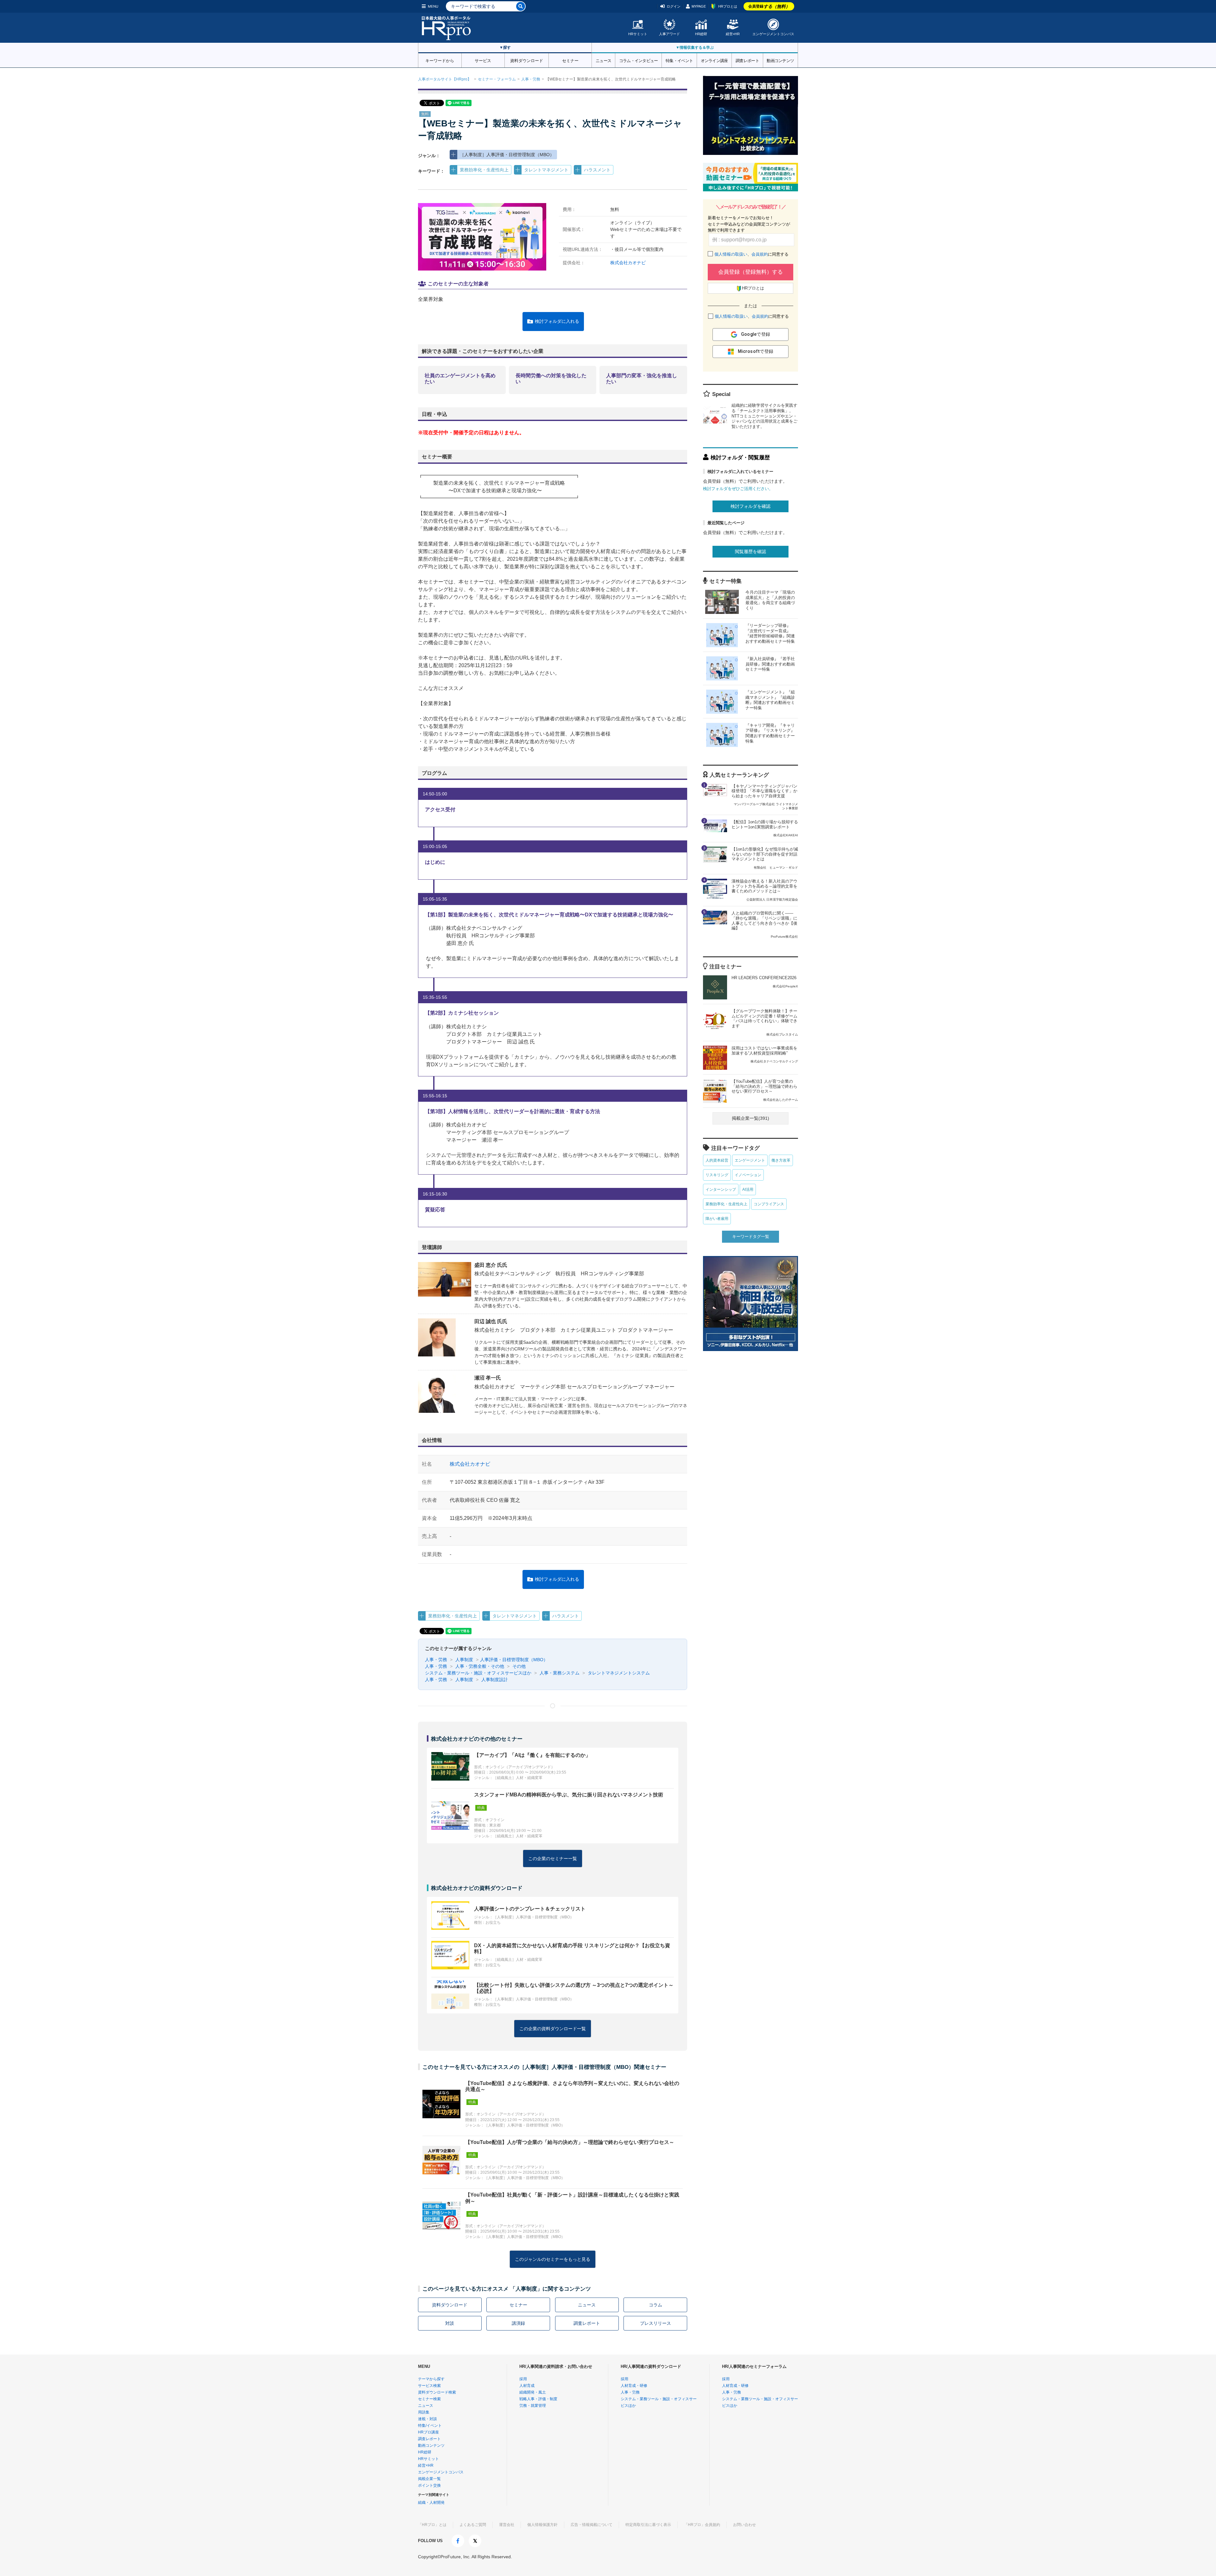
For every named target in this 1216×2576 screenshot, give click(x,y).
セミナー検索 (429, 2399)
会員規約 (760, 254)
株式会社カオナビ (628, 263)
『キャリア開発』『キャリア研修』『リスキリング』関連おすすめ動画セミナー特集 (770, 733)
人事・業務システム (559, 1673)
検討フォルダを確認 (750, 506)
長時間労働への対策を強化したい (551, 379)
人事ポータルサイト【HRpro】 (445, 79)
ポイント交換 (429, 2485)
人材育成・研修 (634, 2386)
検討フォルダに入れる (557, 321)
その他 (518, 1666)
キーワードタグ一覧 (751, 1237)
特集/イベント (430, 2426)
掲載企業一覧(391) (750, 1118)
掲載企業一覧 (429, 2479)
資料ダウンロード (527, 60)
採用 (523, 2379)
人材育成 (527, 2386)
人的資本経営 (717, 1160)
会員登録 (769, 6)
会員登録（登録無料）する (750, 272)
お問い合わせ (744, 2525)
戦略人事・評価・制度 (538, 2399)
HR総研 (701, 34)
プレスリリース (655, 2323)
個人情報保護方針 (542, 2525)
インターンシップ (721, 1189)
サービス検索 (429, 2386)
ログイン (674, 6)
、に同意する (751, 254)
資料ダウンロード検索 (437, 2392)
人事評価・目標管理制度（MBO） (514, 1660)
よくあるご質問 (473, 2525)
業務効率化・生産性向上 (484, 170)
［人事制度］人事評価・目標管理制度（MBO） (507, 155)
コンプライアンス (769, 1204)
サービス (483, 60)
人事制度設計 (494, 1680)
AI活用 (748, 1189)
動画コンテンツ (780, 60)
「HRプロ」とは (432, 2525)
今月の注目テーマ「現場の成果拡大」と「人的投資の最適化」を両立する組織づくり (770, 600)
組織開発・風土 (533, 2392)
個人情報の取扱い (731, 254)
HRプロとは (728, 6)
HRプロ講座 (428, 2432)
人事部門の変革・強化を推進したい (642, 379)
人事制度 (464, 1660)
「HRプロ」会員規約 (702, 2525)
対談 (450, 2323)
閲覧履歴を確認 (750, 552)
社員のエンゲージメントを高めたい (460, 379)
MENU (433, 6)
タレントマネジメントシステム (618, 1673)
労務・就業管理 (533, 2406)
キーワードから (440, 60)
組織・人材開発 (431, 2503)
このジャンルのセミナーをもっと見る (553, 2259)
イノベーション (748, 1175)
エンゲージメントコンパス (773, 34)
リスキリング (717, 1175)
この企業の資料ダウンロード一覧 (553, 2029)
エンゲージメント (750, 1160)
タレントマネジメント (546, 170)
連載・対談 (427, 2419)
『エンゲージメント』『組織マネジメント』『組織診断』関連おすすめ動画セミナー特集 (770, 700)
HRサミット (638, 34)
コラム (655, 2305)
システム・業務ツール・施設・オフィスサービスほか (478, 1673)
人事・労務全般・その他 (479, 1666)
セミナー (570, 60)
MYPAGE (699, 6)
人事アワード (669, 34)
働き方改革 (781, 1160)
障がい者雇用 (717, 1219)
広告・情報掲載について (592, 2525)
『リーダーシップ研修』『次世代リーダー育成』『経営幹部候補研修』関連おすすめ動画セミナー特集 (770, 634)
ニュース (603, 60)
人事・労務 (531, 79)
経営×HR (733, 34)
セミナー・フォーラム (497, 79)
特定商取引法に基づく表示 (648, 2525)
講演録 (518, 2323)
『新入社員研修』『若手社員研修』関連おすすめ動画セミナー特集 (770, 664)
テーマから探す (431, 2379)
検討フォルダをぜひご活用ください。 (738, 489)
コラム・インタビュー (639, 60)
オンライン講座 (714, 60)
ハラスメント (597, 170)
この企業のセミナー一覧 (553, 1859)
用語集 (424, 2412)
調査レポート (747, 60)
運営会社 (507, 2525)
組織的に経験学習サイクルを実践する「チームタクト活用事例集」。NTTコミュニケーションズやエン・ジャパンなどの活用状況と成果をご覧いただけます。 (764, 416)
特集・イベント (679, 60)
